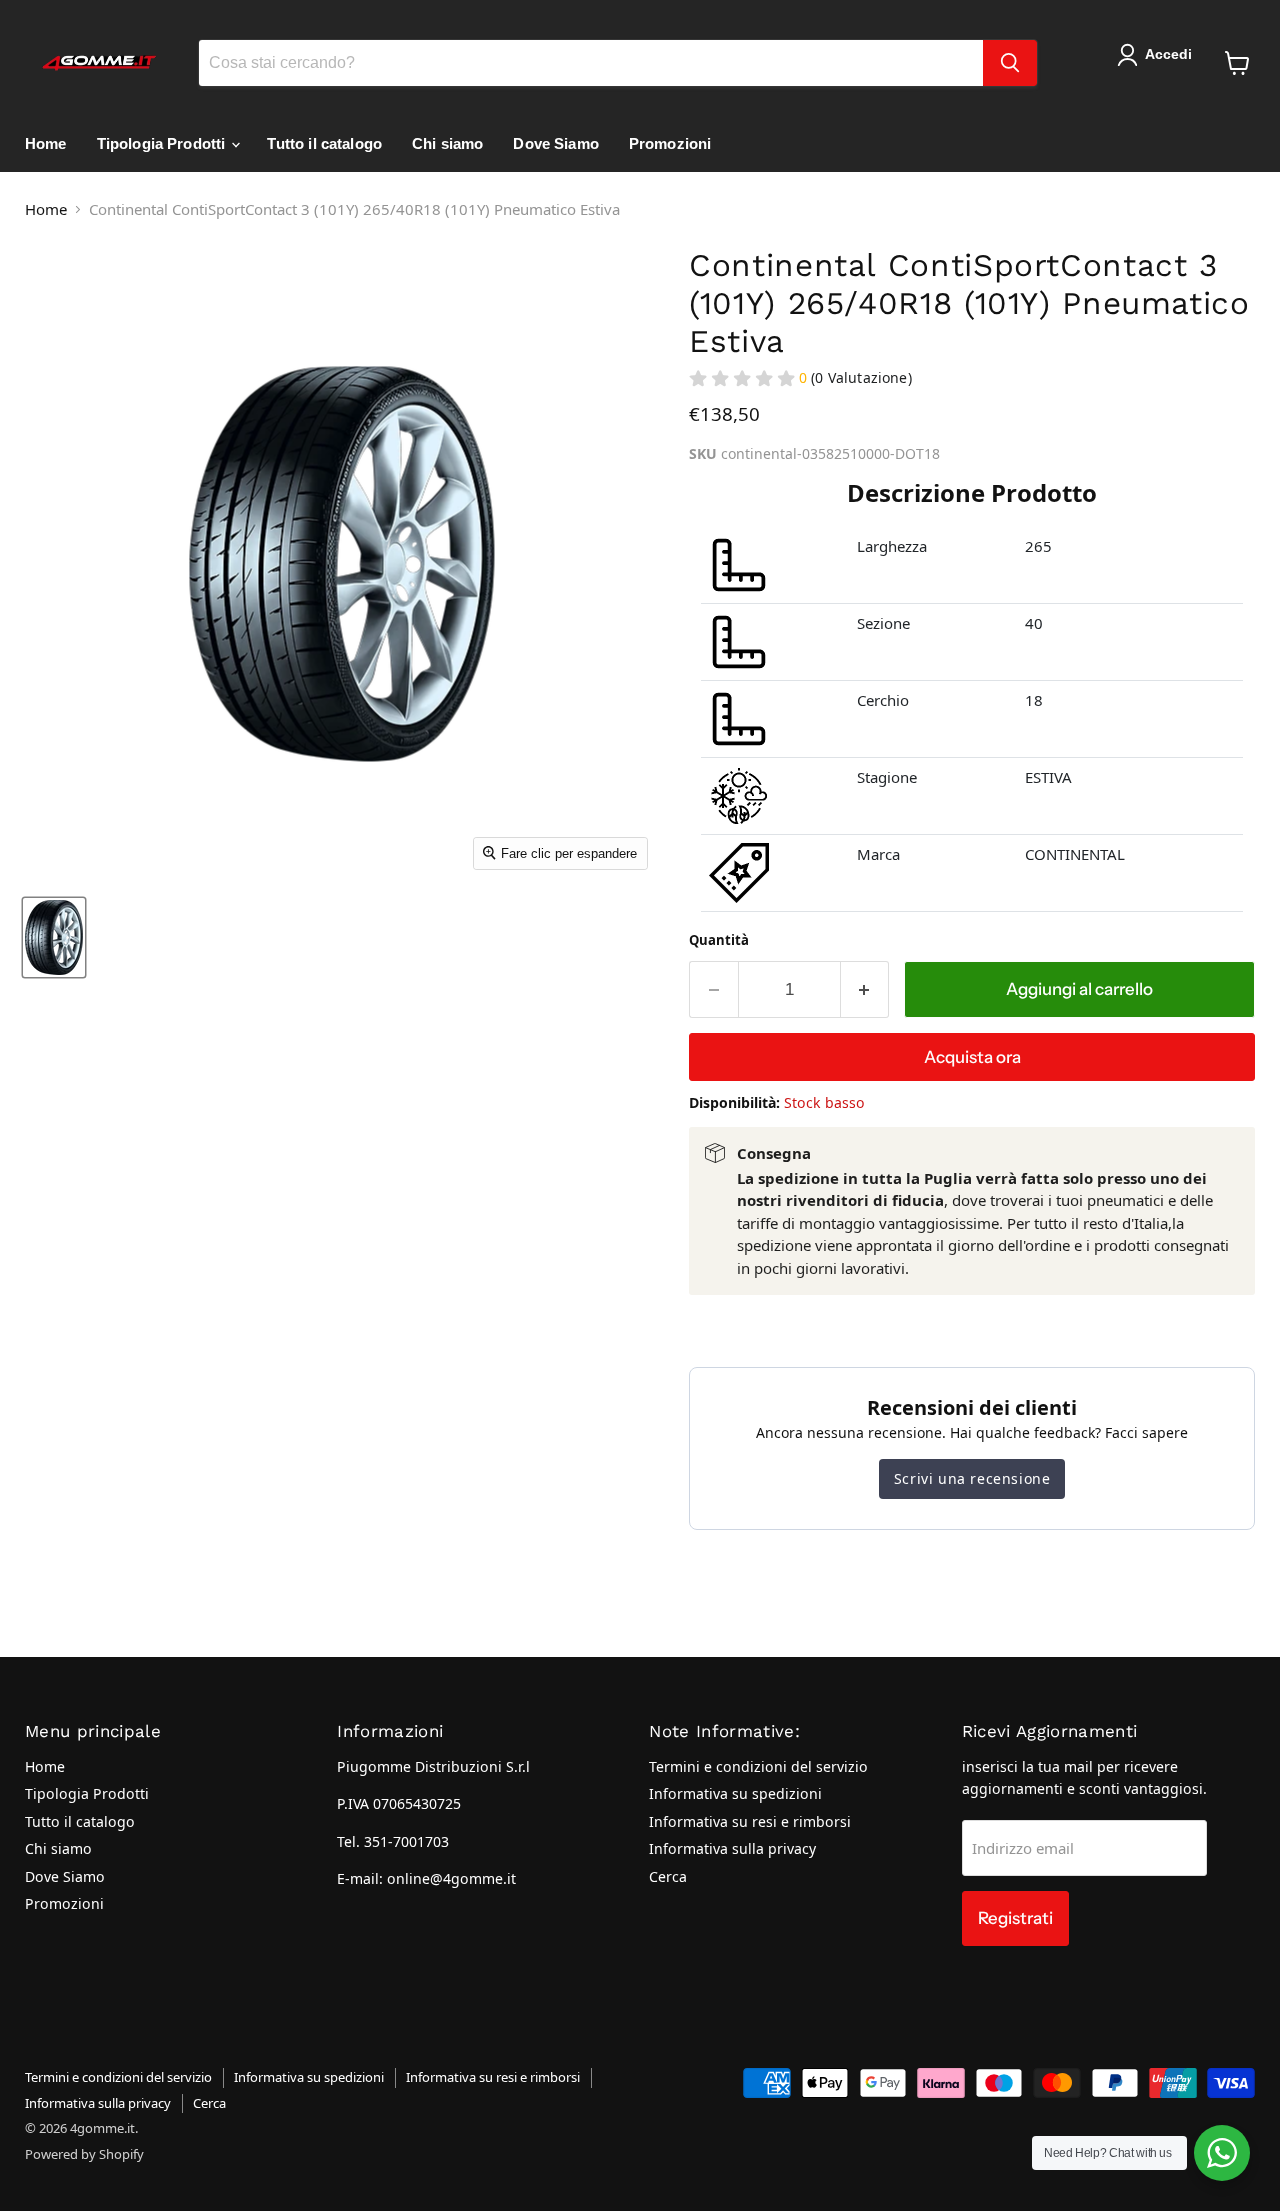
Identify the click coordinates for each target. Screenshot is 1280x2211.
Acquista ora (972, 1057)
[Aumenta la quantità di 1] (865, 989)
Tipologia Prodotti (163, 143)
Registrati (1015, 1918)
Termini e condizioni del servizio (758, 1766)
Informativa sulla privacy (732, 1848)
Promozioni (670, 143)
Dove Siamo (556, 143)
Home (46, 143)
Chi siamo (447, 143)
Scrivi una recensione (972, 1478)
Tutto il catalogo (324, 143)
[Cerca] (1010, 63)
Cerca (668, 1876)
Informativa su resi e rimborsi (750, 1821)
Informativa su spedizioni (735, 1793)
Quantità (719, 940)
